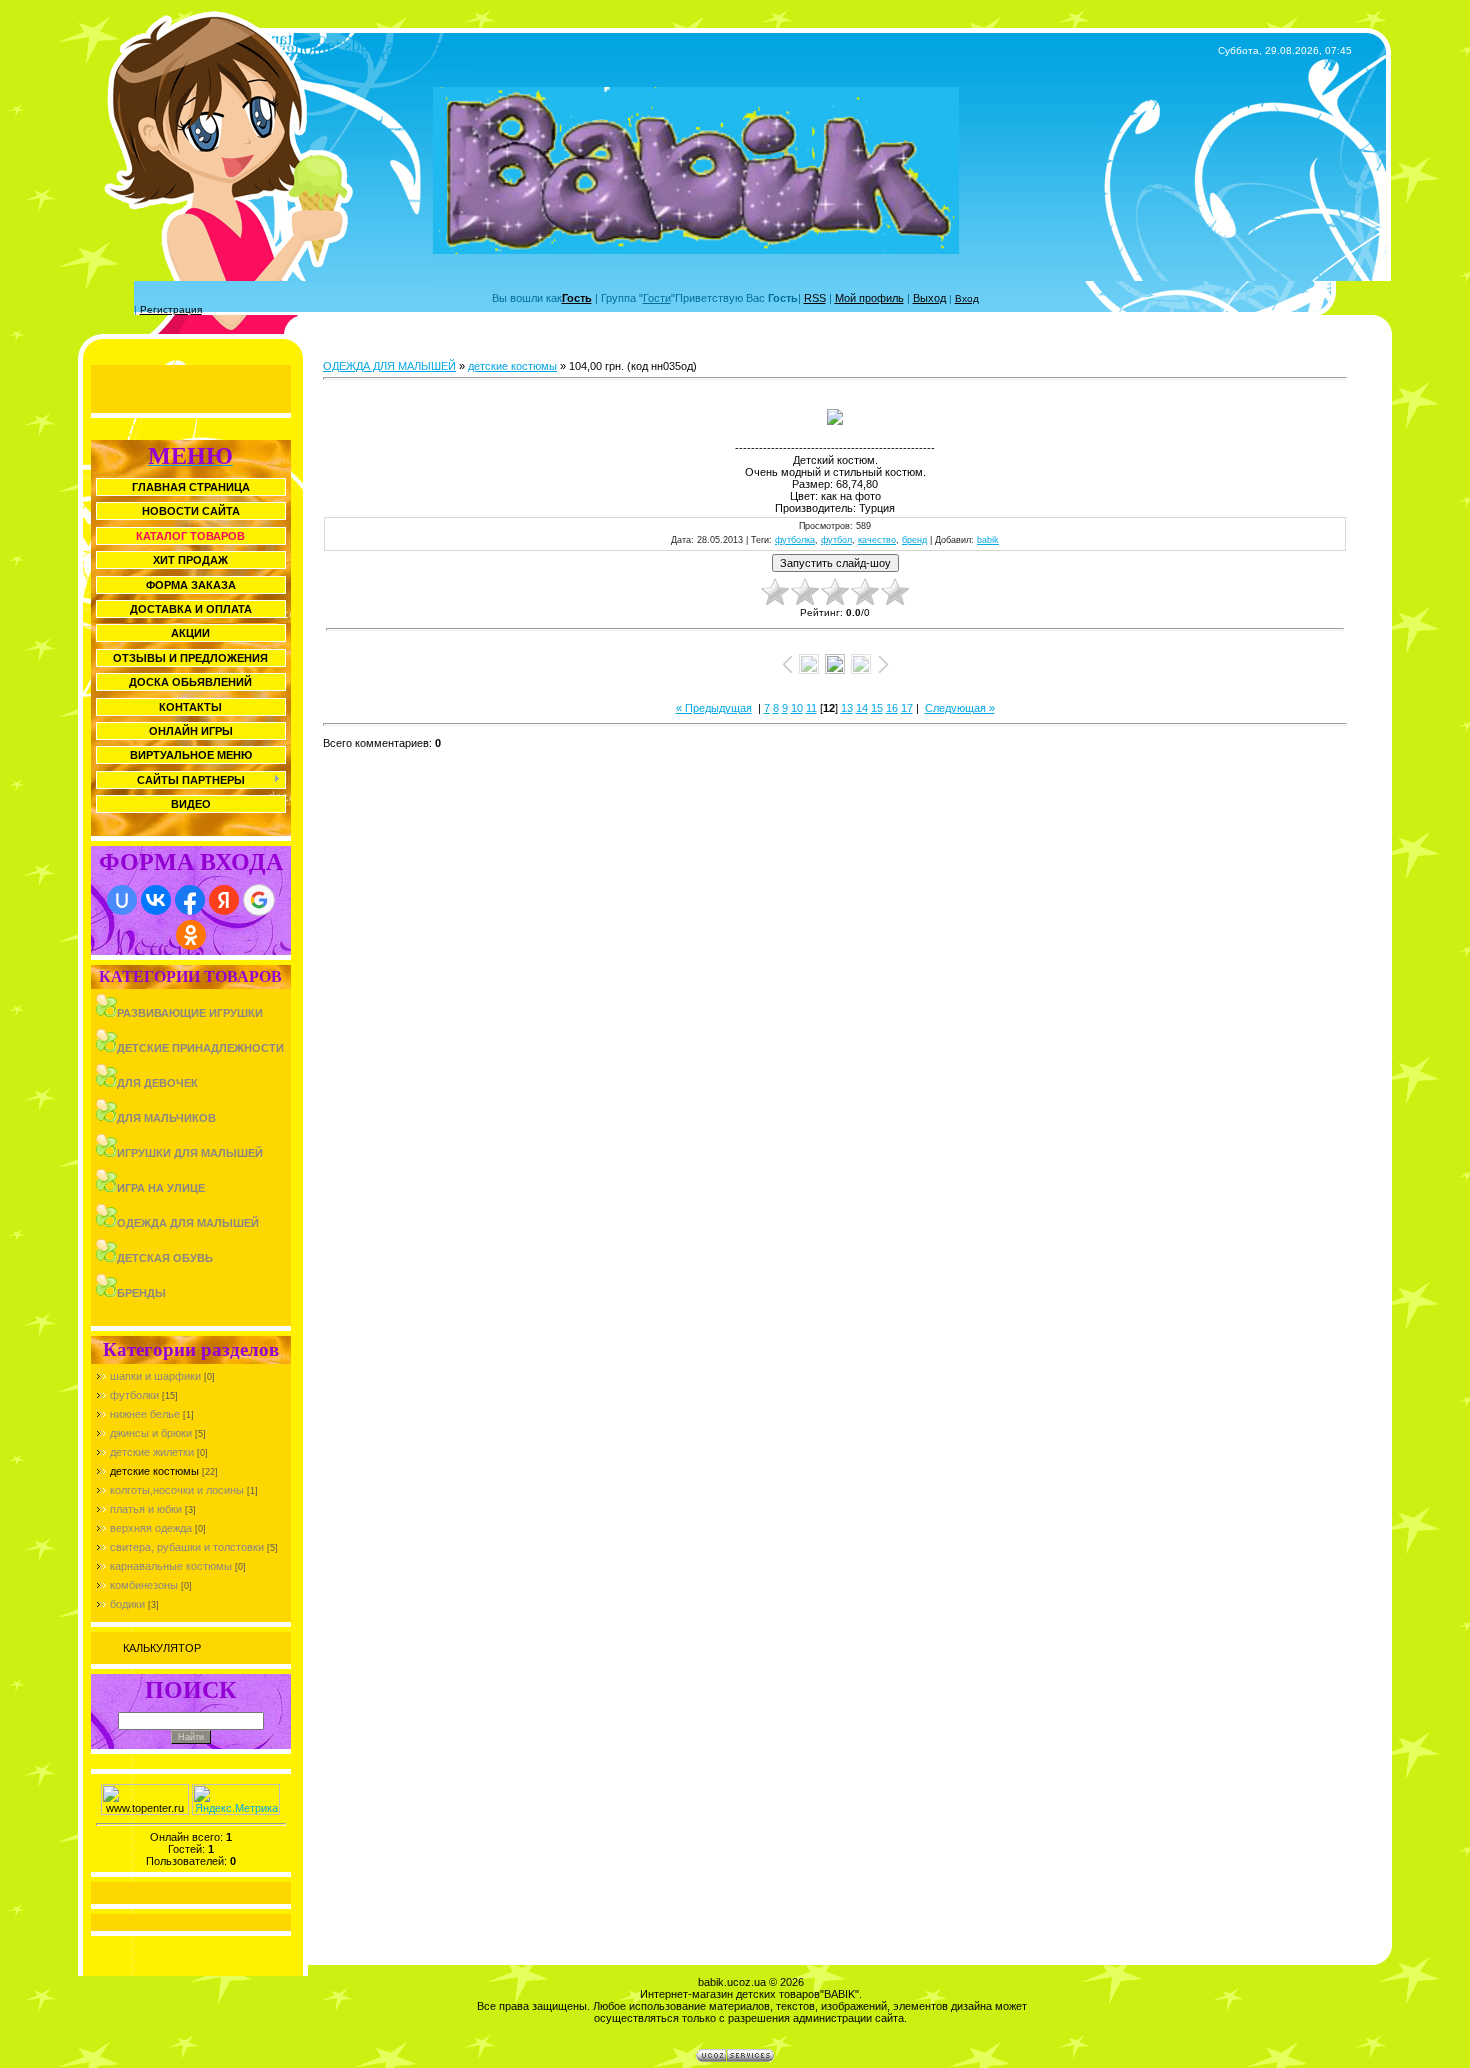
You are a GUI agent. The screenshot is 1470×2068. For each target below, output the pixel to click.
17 (907, 708)
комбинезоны (144, 1585)
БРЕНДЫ (141, 1293)
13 (847, 708)
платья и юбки (146, 1509)
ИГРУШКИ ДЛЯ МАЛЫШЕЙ (190, 1153)
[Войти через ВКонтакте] (156, 900)
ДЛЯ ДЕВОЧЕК (157, 1083)
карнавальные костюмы (171, 1566)
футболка (795, 540)
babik (988, 540)
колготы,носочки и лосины (177, 1490)
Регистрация (171, 309)
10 (797, 708)
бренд (914, 540)
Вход (967, 298)
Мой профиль (869, 298)
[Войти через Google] (259, 900)
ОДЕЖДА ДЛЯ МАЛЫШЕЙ (188, 1223)
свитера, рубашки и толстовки (187, 1547)
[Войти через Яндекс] (224, 900)
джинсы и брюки (151, 1433)
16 (892, 708)
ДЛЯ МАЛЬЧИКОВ (166, 1118)
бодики (127, 1604)
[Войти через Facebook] (190, 900)
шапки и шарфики (155, 1376)
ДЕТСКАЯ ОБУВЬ (165, 1258)
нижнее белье (145, 1414)
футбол (836, 540)
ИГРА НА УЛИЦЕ (161, 1188)
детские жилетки (152, 1452)
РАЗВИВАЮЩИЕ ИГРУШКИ (190, 1013)
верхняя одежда (151, 1528)
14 (862, 708)
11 (811, 708)
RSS (815, 298)
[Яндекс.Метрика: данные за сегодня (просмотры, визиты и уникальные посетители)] (236, 1799)
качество (877, 540)
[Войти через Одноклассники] (191, 935)
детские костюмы (154, 1471)
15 (877, 708)
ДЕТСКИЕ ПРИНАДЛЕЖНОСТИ (200, 1048)
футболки (134, 1395)
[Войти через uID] (122, 900)
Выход (929, 298)
